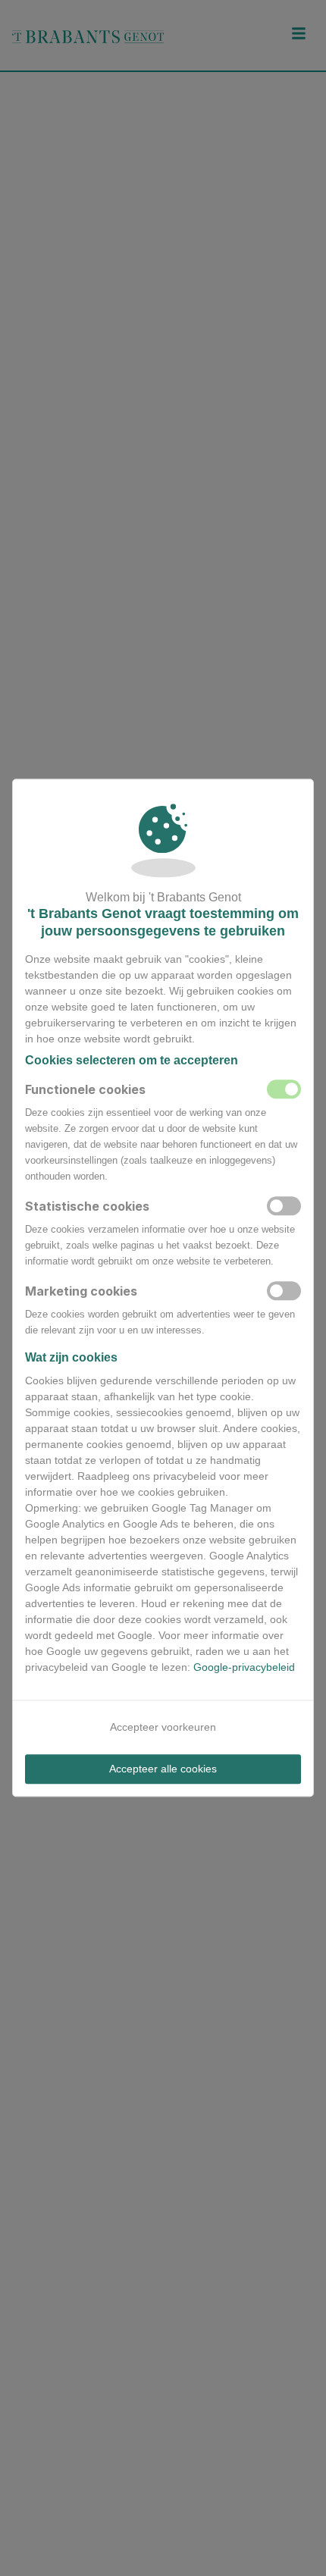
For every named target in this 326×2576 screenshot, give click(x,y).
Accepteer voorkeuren (163, 1727)
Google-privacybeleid (244, 1667)
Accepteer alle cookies (163, 1769)
